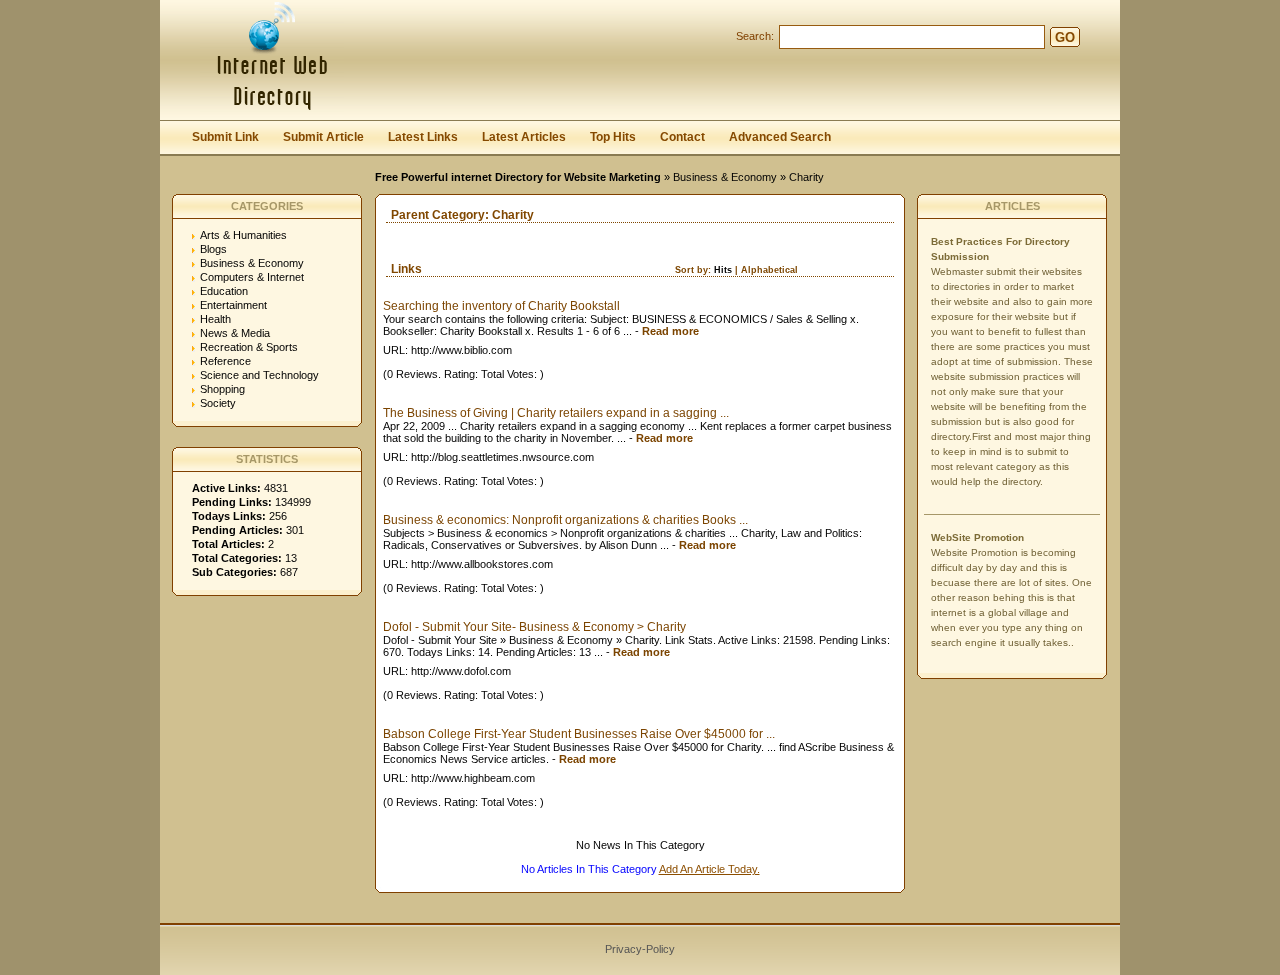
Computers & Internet (252, 277)
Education (224, 291)
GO (1065, 37)
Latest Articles (524, 137)
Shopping (222, 389)
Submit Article (323, 137)
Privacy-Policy (640, 949)
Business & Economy (725, 177)
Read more (670, 331)
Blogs (213, 249)
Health (215, 319)
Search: (755, 36)
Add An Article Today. (709, 869)
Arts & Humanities (243, 235)
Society (218, 403)
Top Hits (613, 137)
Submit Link (225, 137)
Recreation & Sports (249, 347)
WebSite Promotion (977, 537)
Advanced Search (780, 137)
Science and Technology (259, 375)
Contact (682, 137)
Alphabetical (769, 270)
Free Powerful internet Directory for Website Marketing (518, 177)
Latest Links (423, 137)
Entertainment (233, 305)
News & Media (235, 333)
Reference (225, 361)
